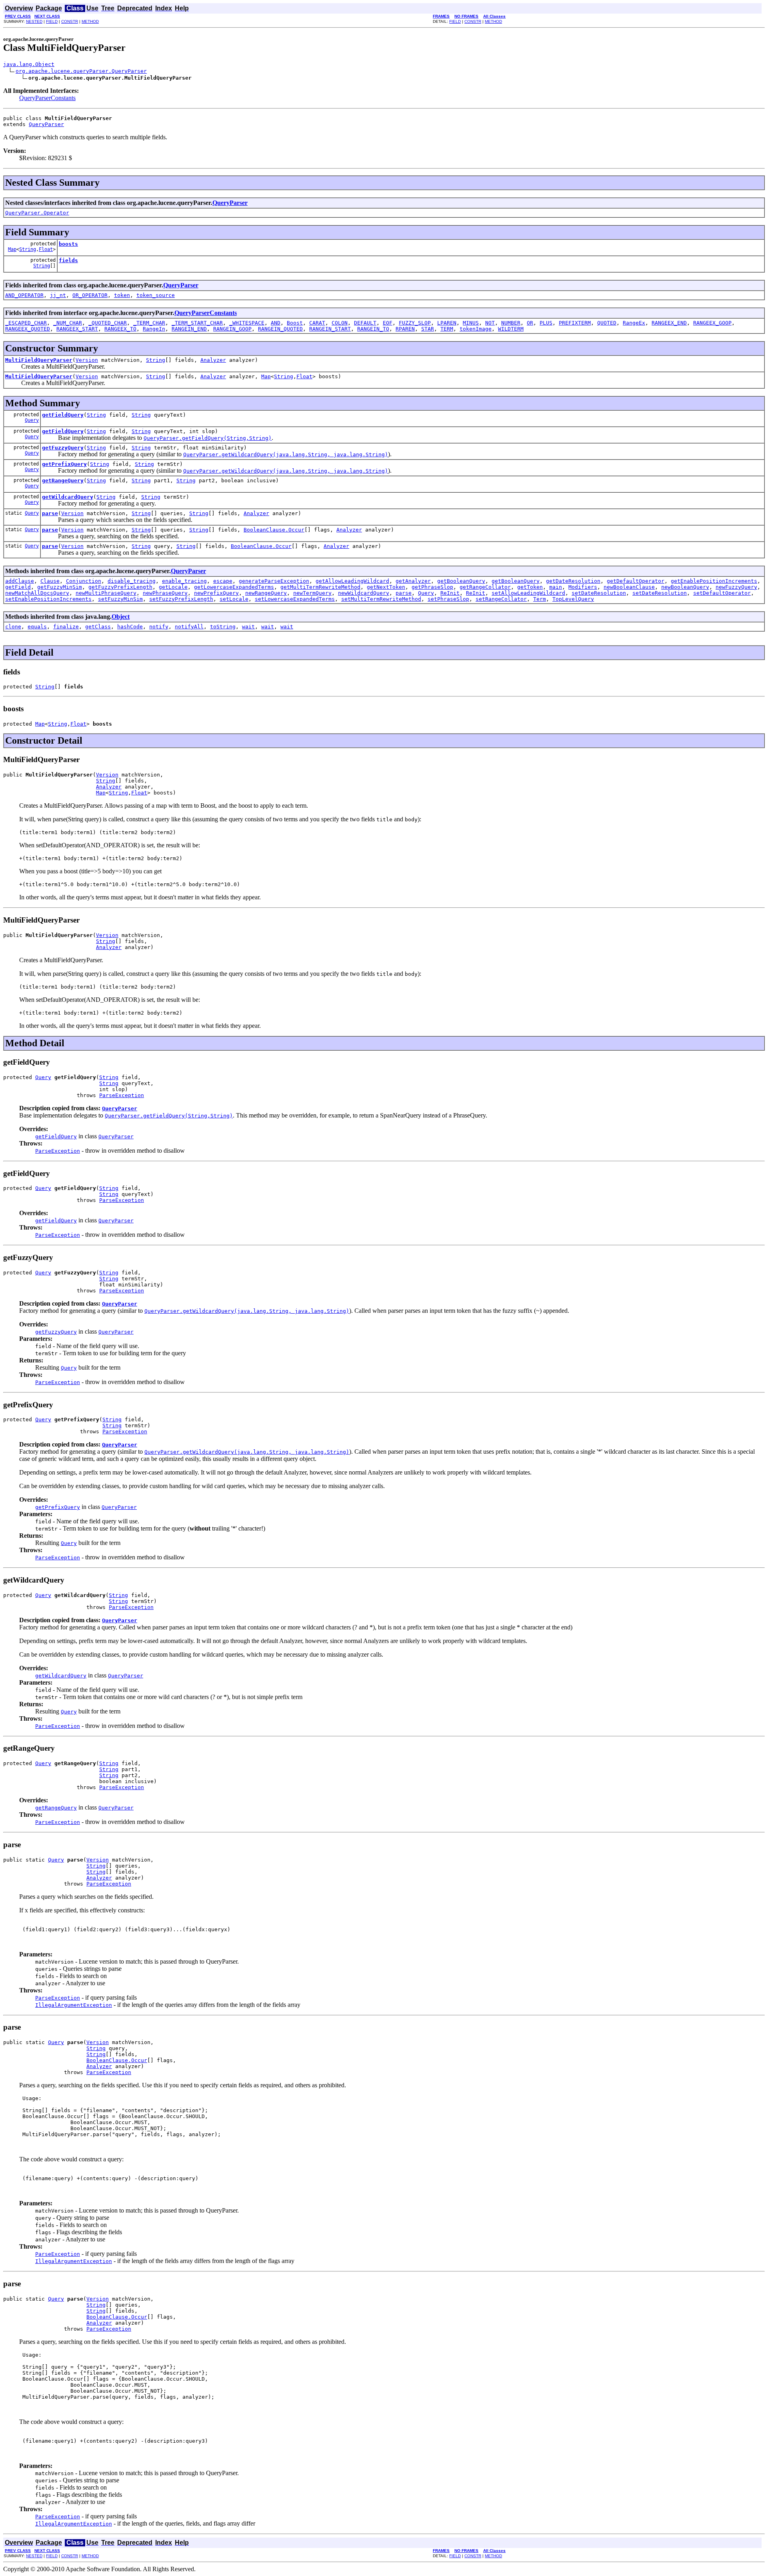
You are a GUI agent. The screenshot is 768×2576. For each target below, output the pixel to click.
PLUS (546, 323)
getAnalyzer (413, 581)
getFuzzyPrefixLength (120, 587)
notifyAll (189, 627)
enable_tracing (184, 581)
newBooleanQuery (685, 587)
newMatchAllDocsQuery (37, 593)
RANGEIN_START (330, 329)
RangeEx (634, 323)
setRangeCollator (501, 599)
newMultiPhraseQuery (106, 593)
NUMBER (511, 323)
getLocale (173, 587)
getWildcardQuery (68, 497)
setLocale (234, 599)
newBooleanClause (629, 587)
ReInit (450, 593)
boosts (68, 244)
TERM (447, 329)
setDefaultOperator (722, 593)
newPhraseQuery (165, 593)
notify (159, 627)
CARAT (317, 323)
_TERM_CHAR (149, 323)
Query (32, 420)
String (28, 249)
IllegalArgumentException (74, 2005)
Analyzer (213, 360)
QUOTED (607, 323)
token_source (156, 295)
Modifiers (583, 587)
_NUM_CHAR (68, 323)
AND (276, 323)
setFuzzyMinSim (120, 599)
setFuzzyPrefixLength (181, 599)
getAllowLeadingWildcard (352, 581)
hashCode (130, 627)
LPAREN (447, 323)
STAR (428, 329)
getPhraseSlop (432, 587)
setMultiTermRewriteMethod (381, 599)
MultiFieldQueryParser (39, 360)
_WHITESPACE (247, 323)
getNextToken (386, 587)
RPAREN (405, 329)
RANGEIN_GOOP (232, 329)
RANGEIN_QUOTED (280, 329)
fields (68, 260)
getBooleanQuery (461, 581)
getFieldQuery (63, 415)
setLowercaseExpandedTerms (295, 599)
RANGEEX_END (669, 323)
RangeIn (154, 329)
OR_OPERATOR (90, 295)
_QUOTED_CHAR (108, 323)
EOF (388, 323)
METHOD (90, 21)
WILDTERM (511, 329)
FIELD (52, 21)
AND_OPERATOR (24, 295)
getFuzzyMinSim (60, 587)
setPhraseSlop (448, 599)
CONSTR (70, 21)
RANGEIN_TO (373, 329)
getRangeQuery (63, 480)
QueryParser (46, 124)
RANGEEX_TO (120, 329)
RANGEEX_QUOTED (28, 329)
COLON (340, 323)
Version (87, 360)
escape (223, 581)
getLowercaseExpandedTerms (234, 587)
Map (12, 249)
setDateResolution (599, 593)
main (556, 587)
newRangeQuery (266, 593)
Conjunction (84, 581)
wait (248, 627)
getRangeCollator (485, 587)
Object (121, 617)
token (122, 295)
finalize (66, 627)
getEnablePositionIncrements (714, 581)
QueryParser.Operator (37, 213)
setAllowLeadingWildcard (528, 593)
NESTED (34, 21)
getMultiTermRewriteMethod (320, 587)
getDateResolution (573, 581)
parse (50, 513)
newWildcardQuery (364, 593)
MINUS (471, 323)
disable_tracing (132, 581)
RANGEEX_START (77, 329)
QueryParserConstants (47, 98)
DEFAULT (365, 323)
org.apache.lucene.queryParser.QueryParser (81, 71)
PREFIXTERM (575, 323)
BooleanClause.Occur (274, 530)
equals (37, 627)
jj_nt (58, 295)
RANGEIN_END (189, 329)
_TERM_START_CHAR (197, 323)
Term (540, 599)
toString (223, 627)
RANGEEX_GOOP (712, 323)
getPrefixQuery (64, 464)
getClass (98, 627)
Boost (295, 323)
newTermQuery (312, 593)
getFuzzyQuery (63, 448)
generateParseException (274, 581)
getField (18, 587)
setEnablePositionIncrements (48, 599)
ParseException (122, 1095)
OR (530, 323)
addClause (20, 581)
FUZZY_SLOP (415, 323)
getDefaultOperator (636, 581)
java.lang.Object (29, 64)
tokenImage (476, 329)
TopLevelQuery (573, 599)
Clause (50, 581)
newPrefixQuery (216, 593)
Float (46, 249)
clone (13, 627)
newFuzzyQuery (736, 587)
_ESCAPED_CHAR (26, 323)
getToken (530, 587)
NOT (490, 323)
